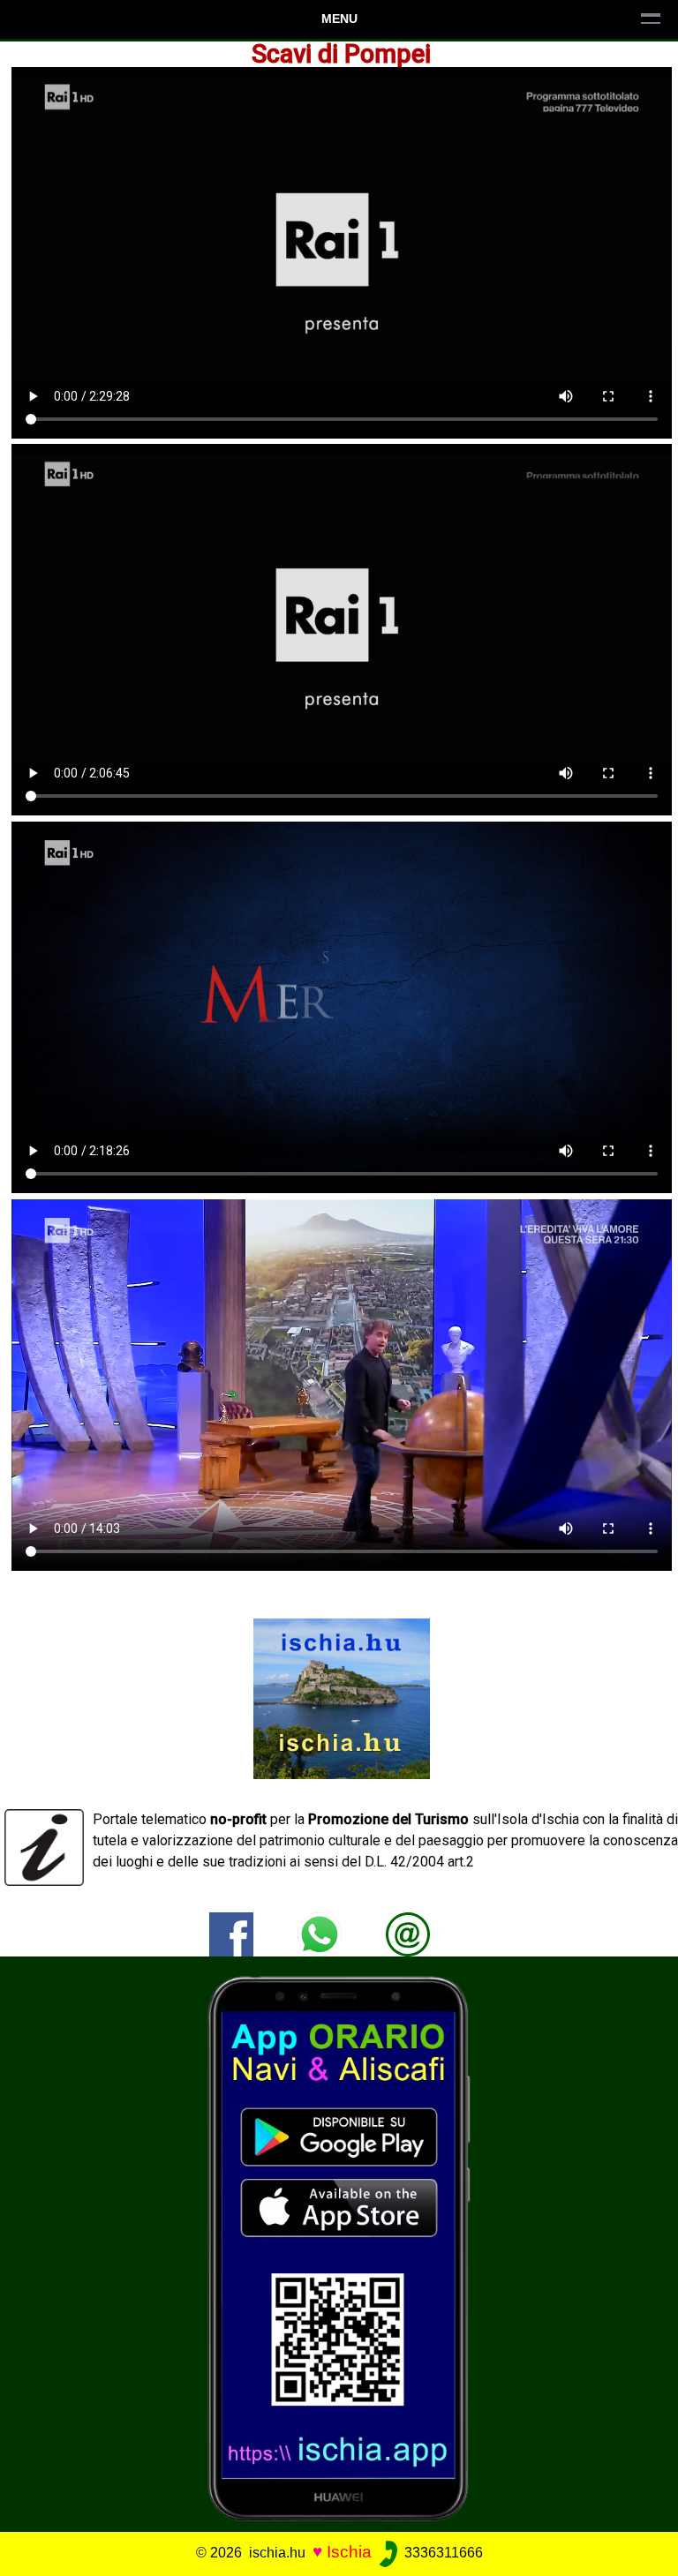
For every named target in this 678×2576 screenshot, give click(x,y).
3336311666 (442, 2553)
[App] (339, 2247)
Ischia (349, 2552)
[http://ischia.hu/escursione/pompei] (408, 1933)
